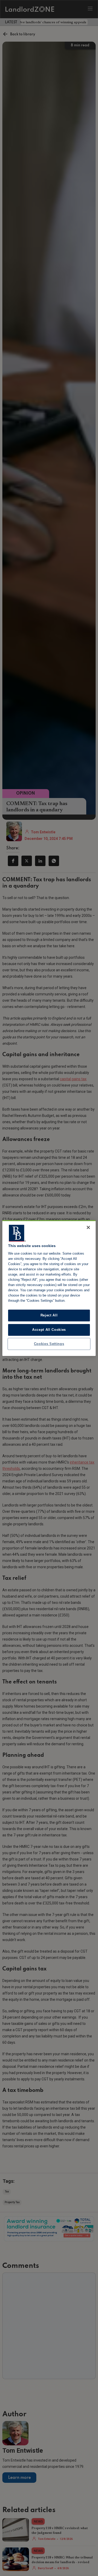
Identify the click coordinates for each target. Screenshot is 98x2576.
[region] (49, 1288)
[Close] (88, 1227)
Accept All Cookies (49, 1330)
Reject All (49, 1315)
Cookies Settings (49, 1344)
